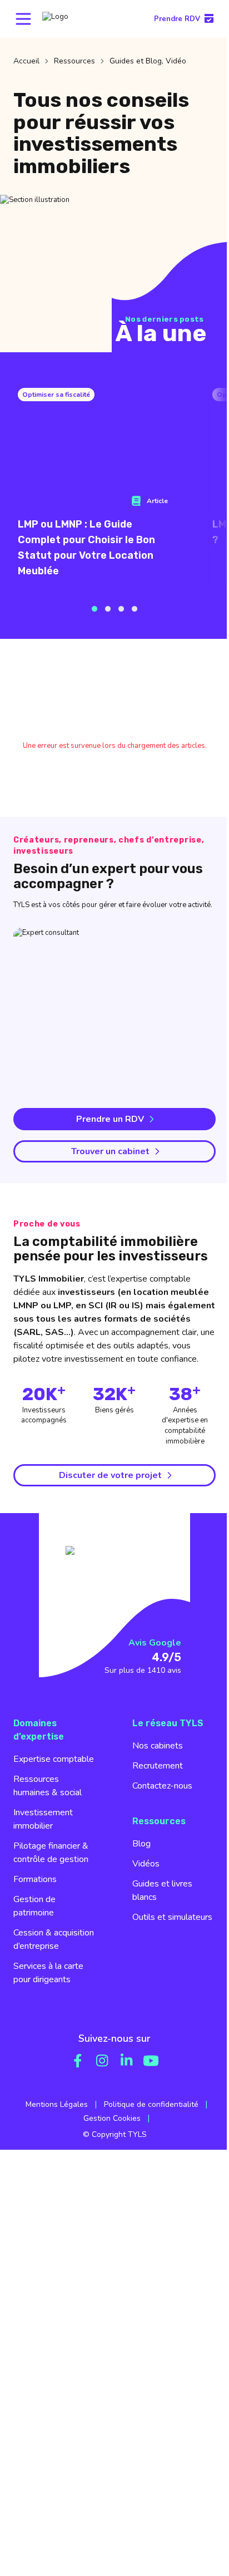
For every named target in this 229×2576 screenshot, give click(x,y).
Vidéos (146, 1864)
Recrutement (158, 1766)
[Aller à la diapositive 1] (94, 609)
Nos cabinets (158, 1746)
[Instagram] (102, 2061)
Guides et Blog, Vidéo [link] (148, 61)
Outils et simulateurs (172, 1917)
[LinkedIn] (127, 2061)
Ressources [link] (74, 61)
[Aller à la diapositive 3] (121, 609)
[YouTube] (151, 2061)
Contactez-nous (162, 1786)
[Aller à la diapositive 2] (108, 609)
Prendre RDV (177, 19)
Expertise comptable (54, 1759)
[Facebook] (78, 2061)
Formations (35, 1879)
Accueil (26, 61)
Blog (141, 1844)
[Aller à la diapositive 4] (135, 609)
